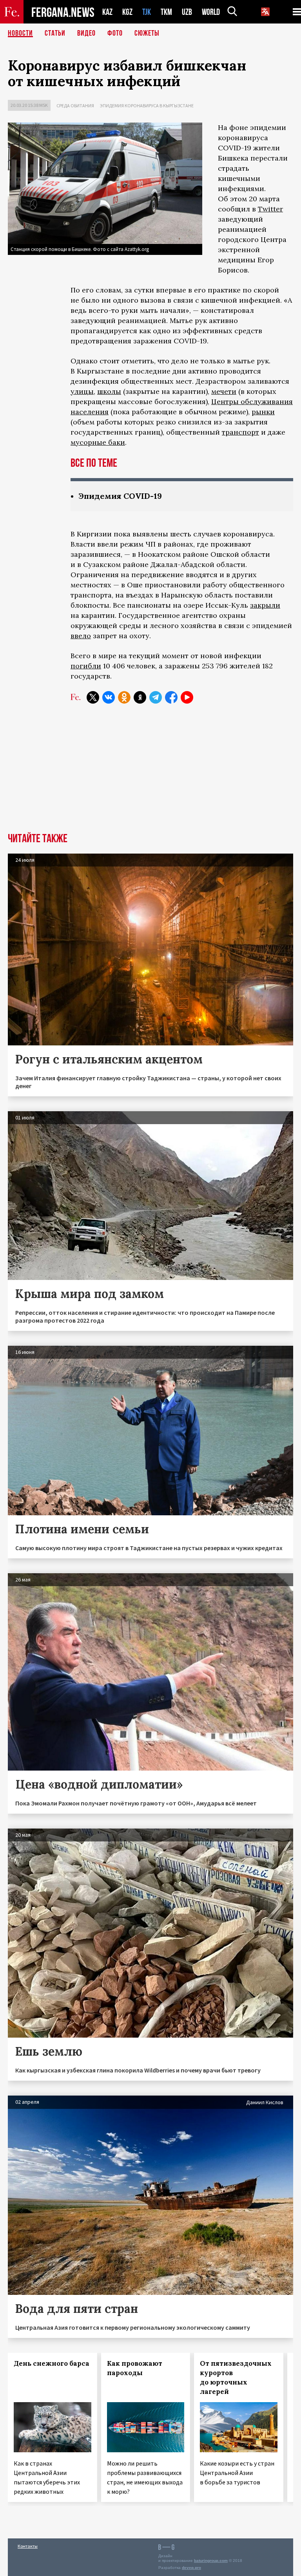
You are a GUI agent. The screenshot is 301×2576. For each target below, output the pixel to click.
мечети (224, 391)
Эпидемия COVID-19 (120, 496)
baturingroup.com (211, 2561)
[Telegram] (156, 697)
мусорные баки (98, 442)
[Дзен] (140, 697)
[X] (93, 697)
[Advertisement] (150, 774)
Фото (115, 33)
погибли (86, 666)
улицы (82, 391)
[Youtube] (187, 697)
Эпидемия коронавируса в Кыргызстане (147, 106)
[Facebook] (171, 697)
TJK (147, 12)
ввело (81, 636)
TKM (166, 12)
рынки (263, 412)
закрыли (265, 605)
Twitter (270, 209)
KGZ (127, 12)
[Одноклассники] (124, 697)
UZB (187, 12)
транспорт (240, 432)
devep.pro (191, 2568)
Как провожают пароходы (135, 2368)
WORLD (211, 12)
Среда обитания (75, 106)
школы (109, 391)
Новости (20, 33)
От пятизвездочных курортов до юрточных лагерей (236, 2377)
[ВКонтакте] (109, 697)
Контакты (28, 2546)
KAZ (107, 12)
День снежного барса (52, 2363)
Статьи (55, 33)
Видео (86, 33)
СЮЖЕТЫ (147, 33)
